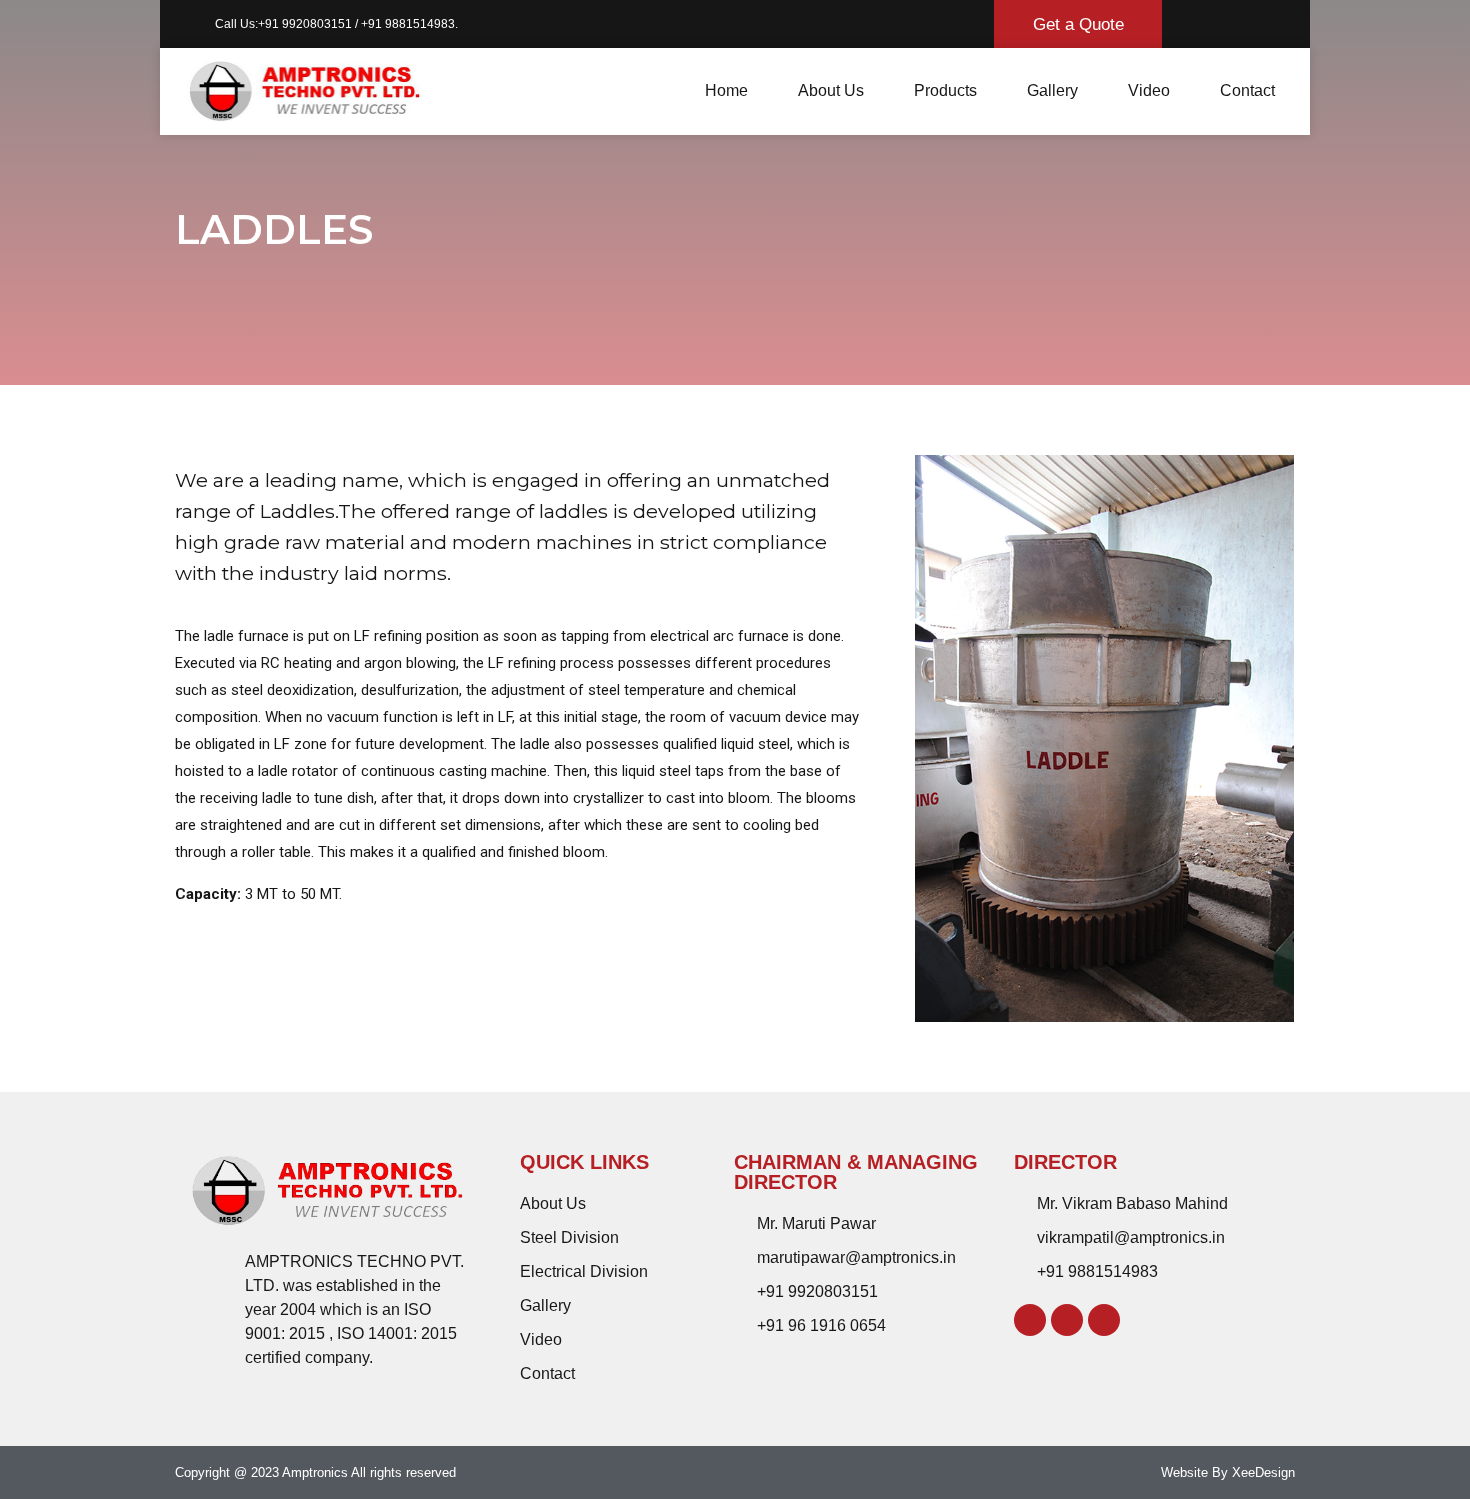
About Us (831, 90)
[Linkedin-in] (1067, 1320)
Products (945, 90)
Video (1149, 90)
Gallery (1052, 90)
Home (726, 90)
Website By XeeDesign (1228, 1472)
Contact (1247, 90)
